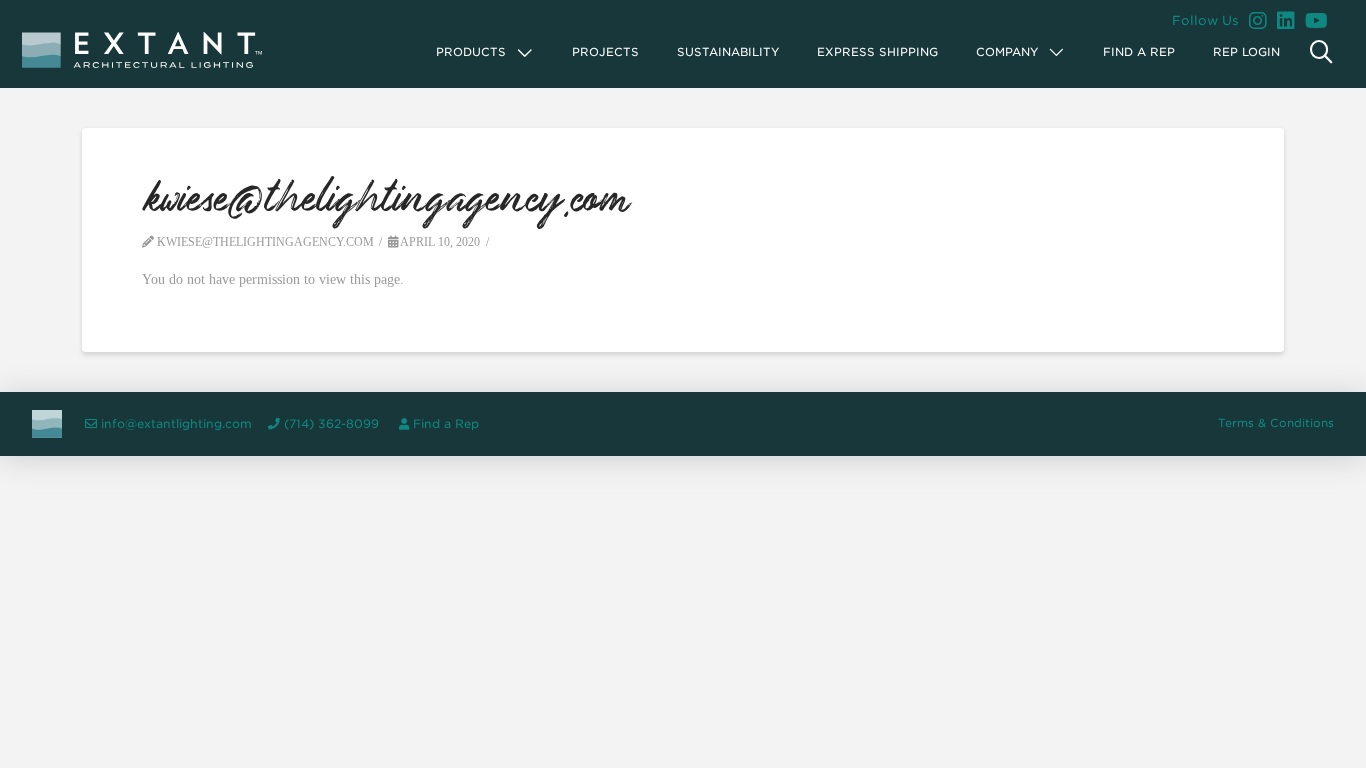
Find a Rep (446, 424)
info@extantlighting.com (176, 424)
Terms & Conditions (1276, 423)
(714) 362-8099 (331, 424)
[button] (485, 52)
